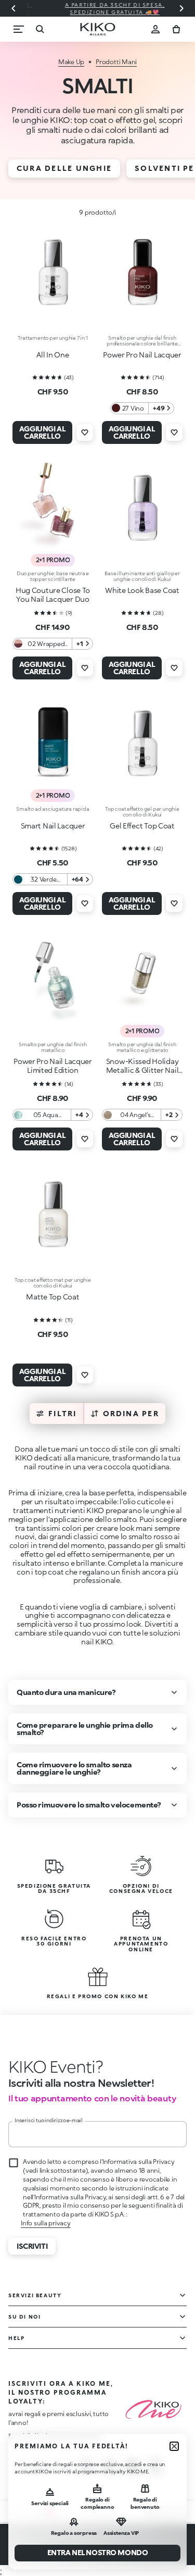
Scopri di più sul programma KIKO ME (55, 2435)
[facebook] (109, 2467)
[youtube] (155, 2467)
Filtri (62, 1413)
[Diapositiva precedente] (14, 8)
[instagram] (86, 2467)
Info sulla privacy (46, 2223)
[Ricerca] (40, 29)
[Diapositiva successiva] (181, 8)
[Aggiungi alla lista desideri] (85, 432)
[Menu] (19, 29)
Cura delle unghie (64, 168)
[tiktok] (132, 2467)
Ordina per (131, 1413)
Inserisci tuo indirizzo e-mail (49, 2120)
